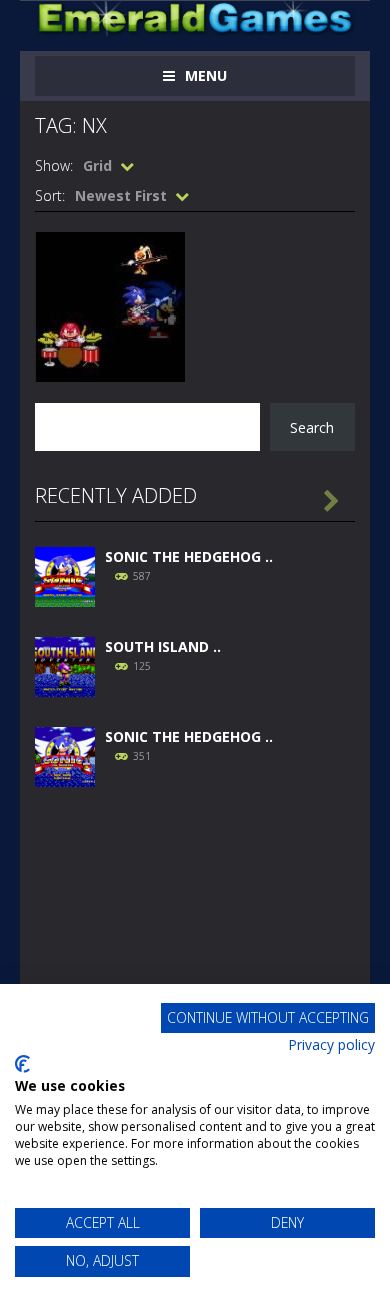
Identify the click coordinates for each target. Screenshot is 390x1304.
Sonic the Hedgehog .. (189, 556)
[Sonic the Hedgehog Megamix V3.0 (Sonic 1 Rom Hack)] (65, 575)
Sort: (50, 195)
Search (312, 427)
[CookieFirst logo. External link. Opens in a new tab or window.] (22, 1064)
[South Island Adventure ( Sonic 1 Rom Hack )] (65, 665)
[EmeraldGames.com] (195, 16)
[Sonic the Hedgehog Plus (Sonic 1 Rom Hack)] (65, 755)
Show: (54, 165)
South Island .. (163, 646)
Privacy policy (331, 1044)
